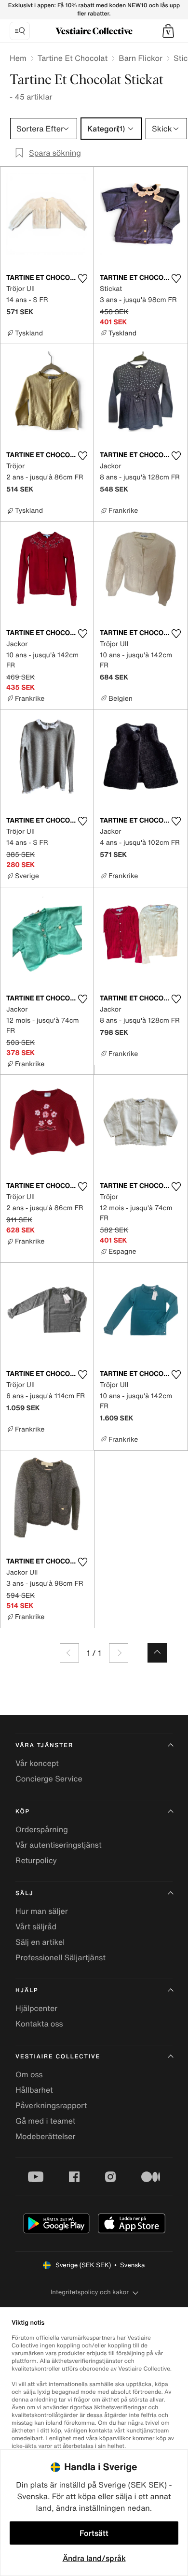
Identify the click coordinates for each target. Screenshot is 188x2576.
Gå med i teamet (45, 2121)
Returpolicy (36, 1860)
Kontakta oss (39, 2024)
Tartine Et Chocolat (73, 58)
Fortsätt (94, 2533)
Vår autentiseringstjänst (59, 1845)
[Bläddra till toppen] (157, 1653)
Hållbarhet (34, 2090)
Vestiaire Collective (58, 2057)
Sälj (24, 1893)
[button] (168, 31)
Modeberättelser (45, 2136)
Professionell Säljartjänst (60, 1957)
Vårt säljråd (36, 1926)
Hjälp (27, 1990)
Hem (18, 58)
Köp (23, 1812)
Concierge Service (49, 1779)
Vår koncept (37, 1763)
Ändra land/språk (94, 2558)
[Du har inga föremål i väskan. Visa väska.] (168, 31)
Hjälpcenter (36, 2008)
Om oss (29, 2074)
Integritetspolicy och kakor (90, 2292)
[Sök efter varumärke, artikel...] (20, 31)
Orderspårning (42, 1829)
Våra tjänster (44, 1745)
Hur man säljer (42, 1911)
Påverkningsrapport (51, 2105)
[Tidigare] (69, 1653)
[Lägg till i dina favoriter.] (82, 278)
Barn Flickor (141, 58)
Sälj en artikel (40, 1942)
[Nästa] (119, 1653)
